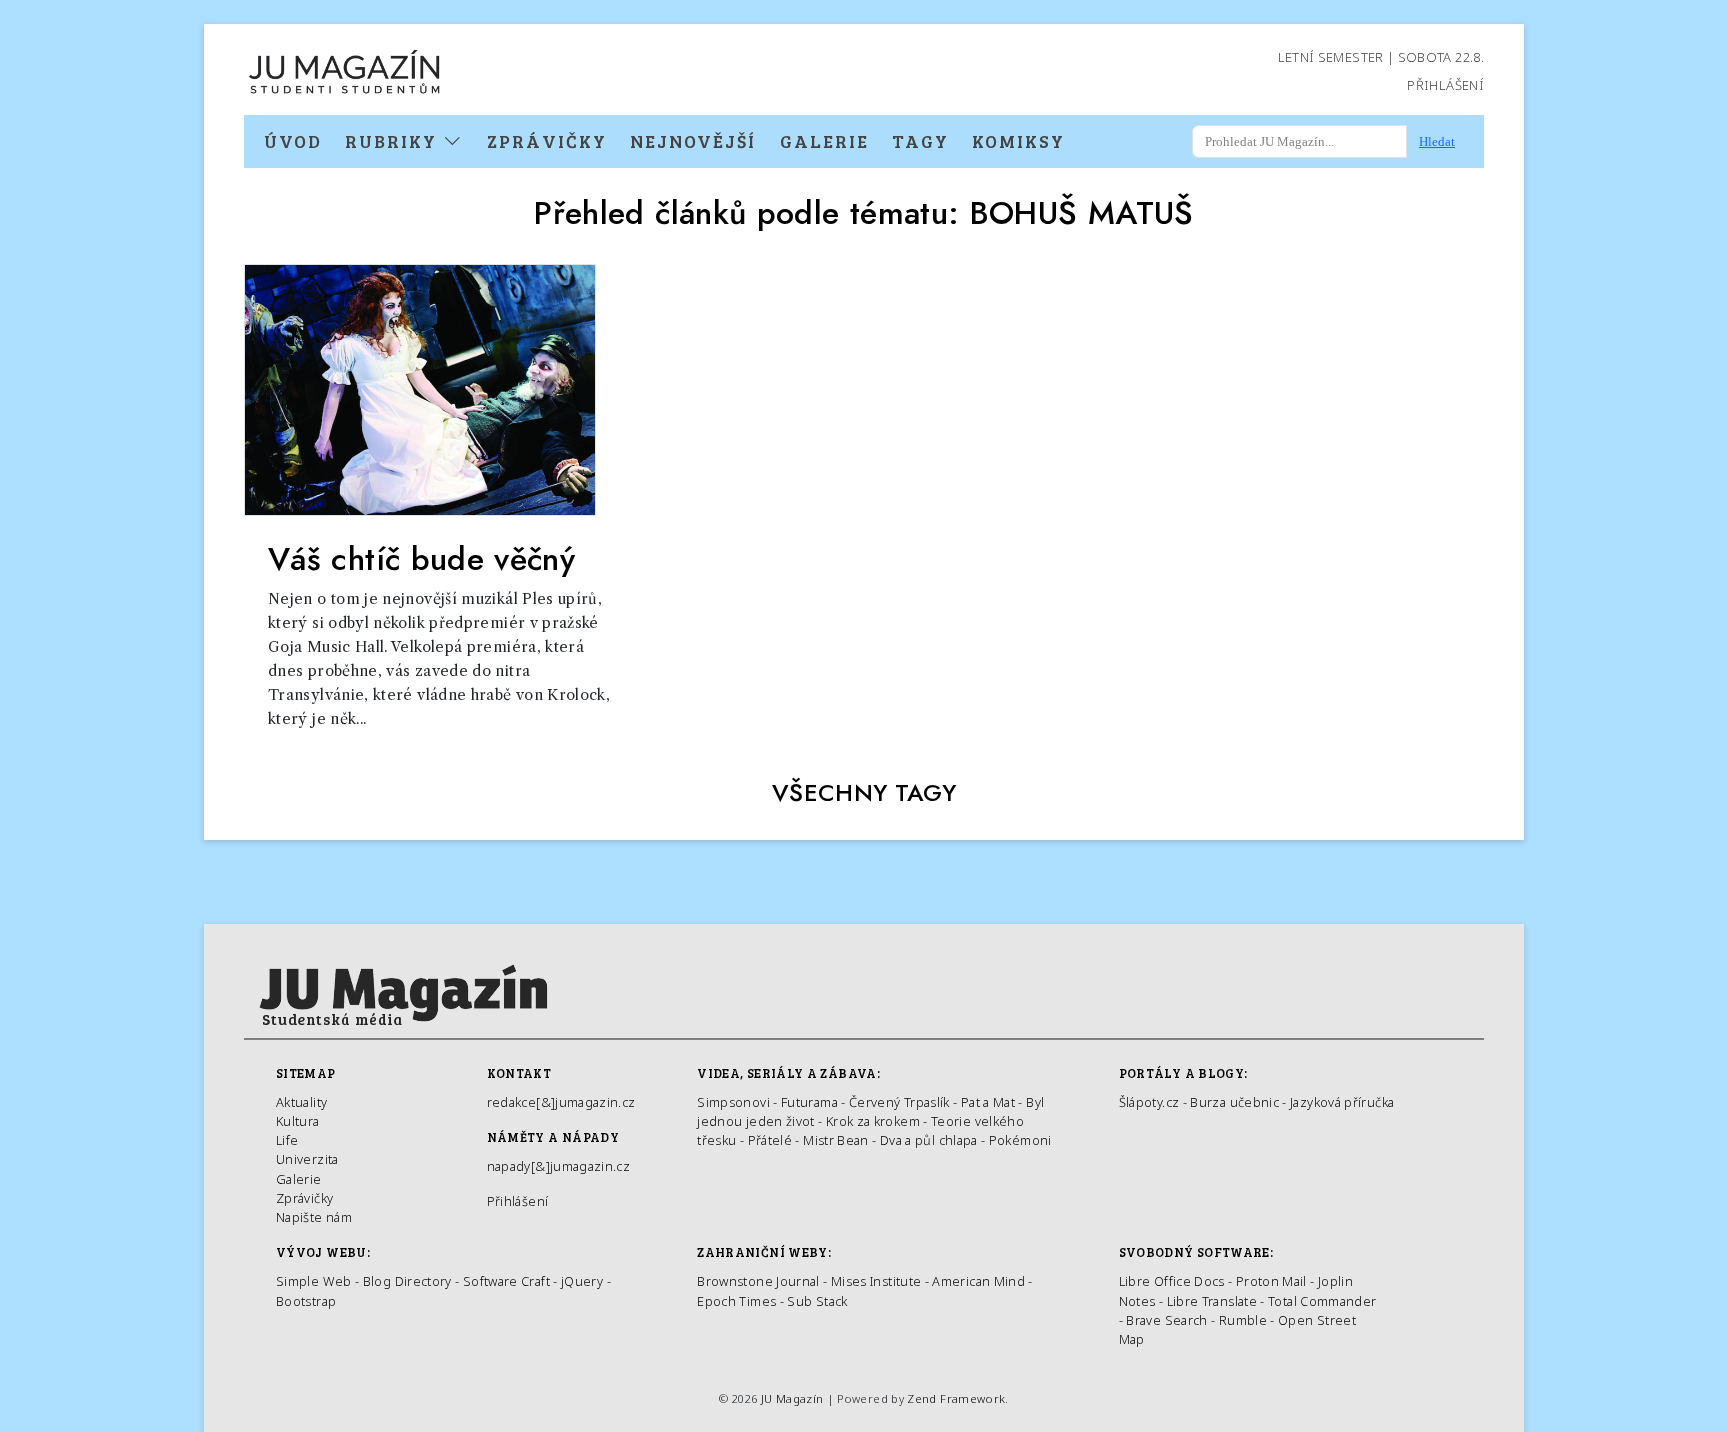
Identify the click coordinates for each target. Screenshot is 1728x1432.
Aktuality (301, 1102)
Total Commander (1322, 1301)
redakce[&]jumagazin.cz (561, 1102)
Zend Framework (956, 1398)
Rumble (1243, 1320)
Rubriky (394, 141)
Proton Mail (1271, 1281)
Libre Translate (1212, 1301)
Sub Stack (817, 1301)
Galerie (824, 141)
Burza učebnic (1234, 1102)
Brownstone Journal (758, 1281)
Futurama (809, 1102)
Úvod (293, 141)
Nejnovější (693, 141)
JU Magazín (792, 1398)
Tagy (920, 141)
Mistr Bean (836, 1140)
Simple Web (314, 1281)
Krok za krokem (873, 1121)
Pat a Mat (988, 1102)
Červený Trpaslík (899, 1102)
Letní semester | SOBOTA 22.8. (1381, 57)
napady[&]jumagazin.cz (559, 1166)
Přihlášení (1445, 85)
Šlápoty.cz (1149, 1102)
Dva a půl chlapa (929, 1140)
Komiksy (1018, 141)
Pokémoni (1020, 1140)
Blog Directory (407, 1281)
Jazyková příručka (1342, 1102)
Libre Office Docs (1172, 1281)
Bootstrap (306, 1301)
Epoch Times (736, 1301)
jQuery (582, 1281)
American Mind (978, 1281)
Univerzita (307, 1159)
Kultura (298, 1121)
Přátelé (770, 1140)
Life (287, 1140)
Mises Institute (876, 1281)
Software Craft (506, 1281)
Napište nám (314, 1217)
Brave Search (1168, 1320)
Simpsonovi (733, 1102)
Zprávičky (547, 141)
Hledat (1437, 141)
